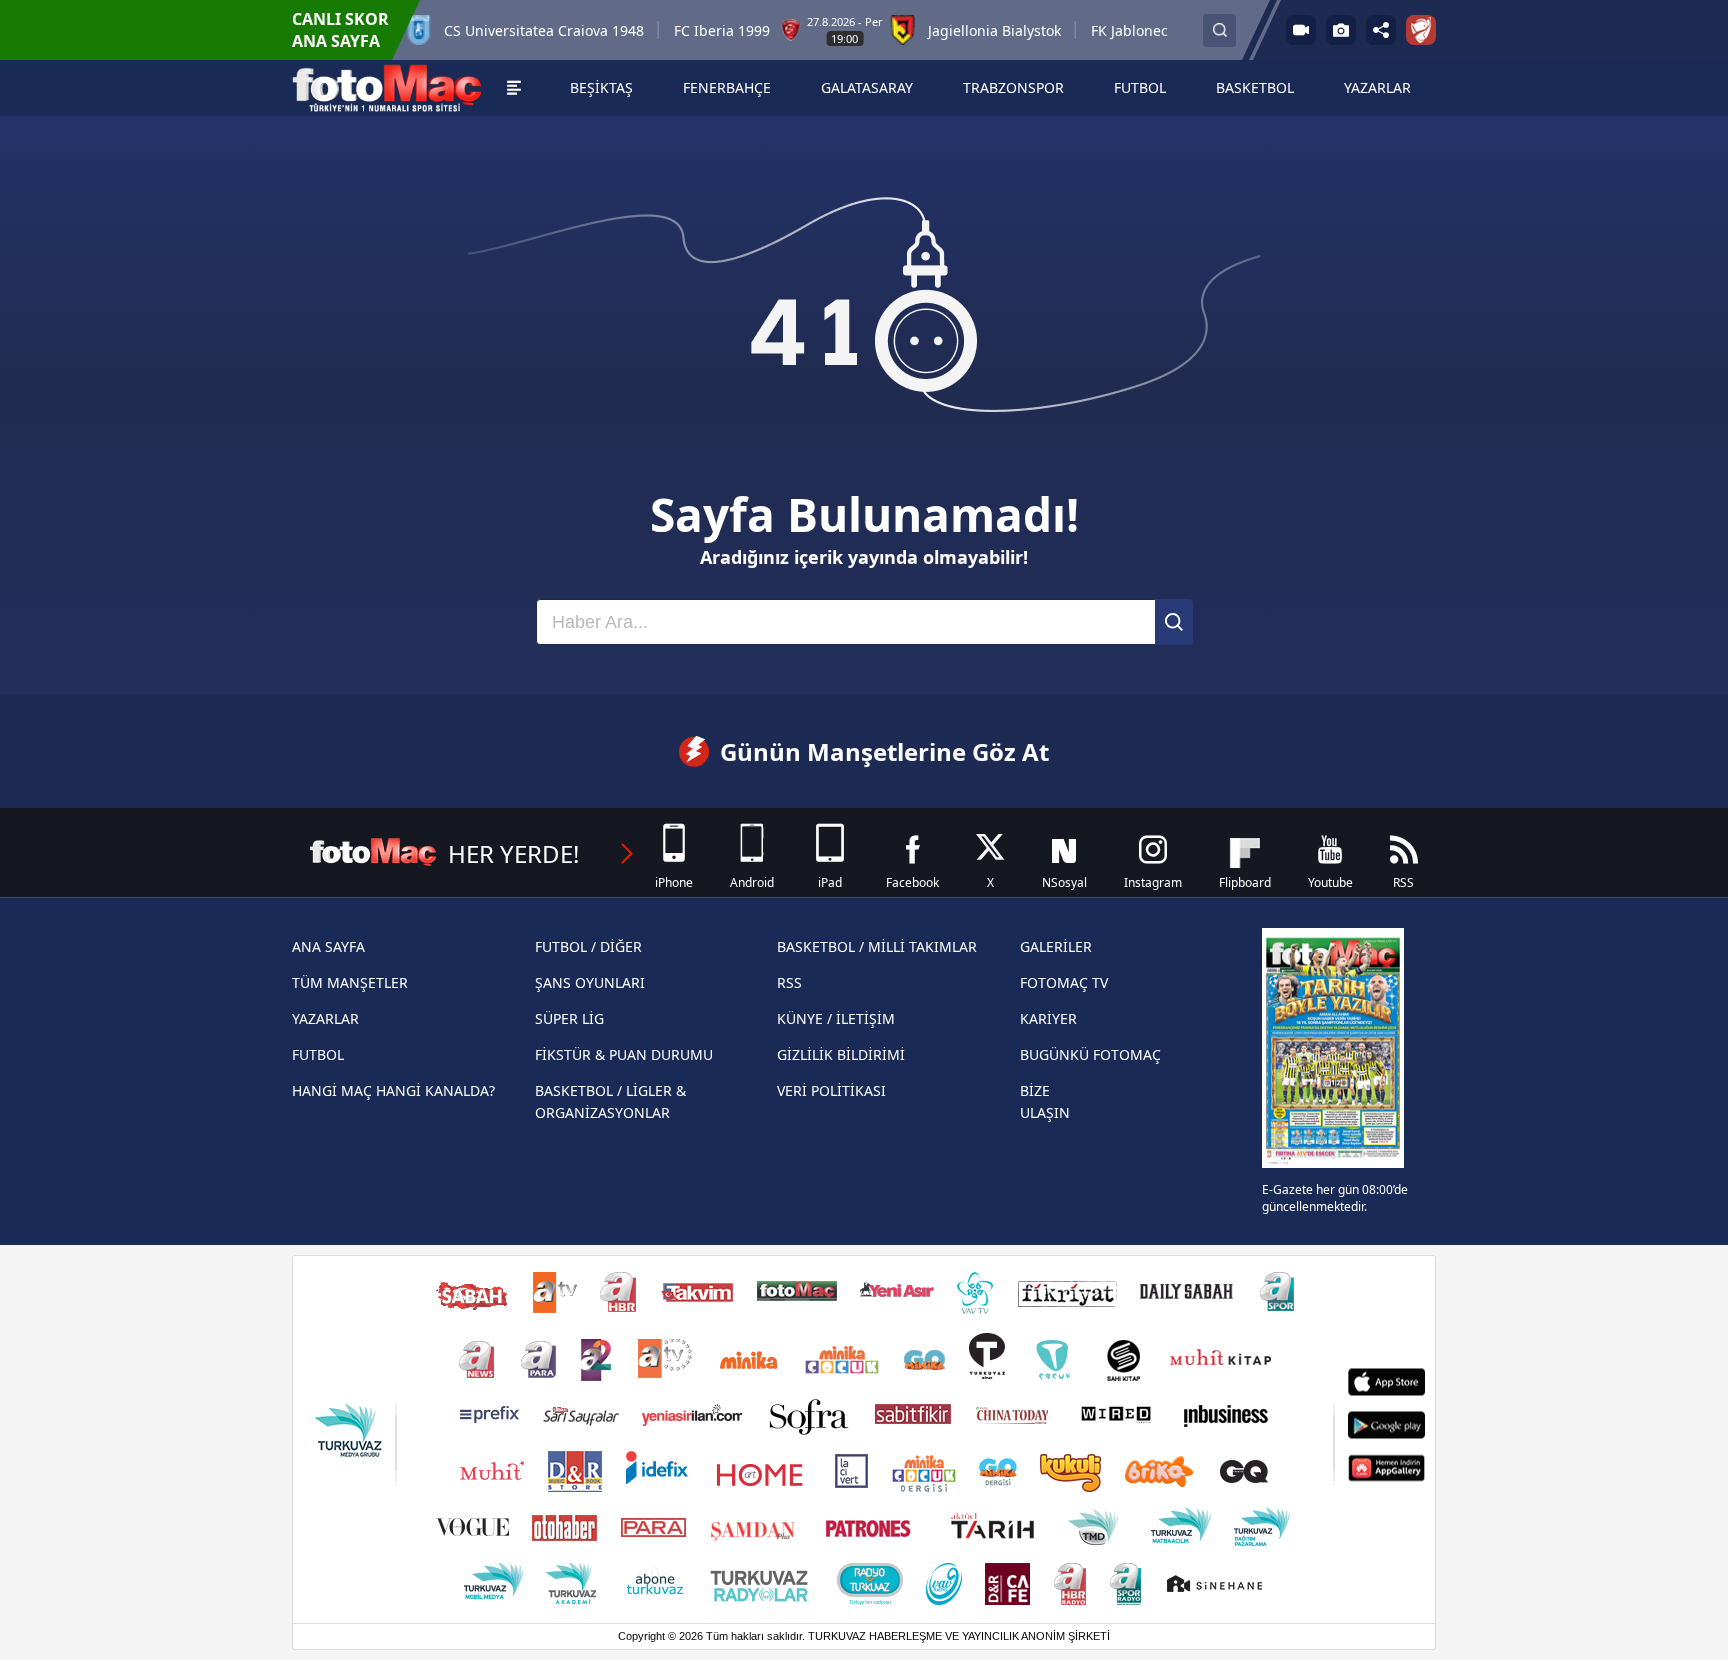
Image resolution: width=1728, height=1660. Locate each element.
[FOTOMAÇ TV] (1301, 30)
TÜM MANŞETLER (350, 982)
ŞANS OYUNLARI (590, 982)
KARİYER (1048, 1018)
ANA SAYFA (328, 946)
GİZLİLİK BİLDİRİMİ (841, 1054)
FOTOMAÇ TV (1064, 982)
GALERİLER (1056, 946)
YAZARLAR (325, 1018)
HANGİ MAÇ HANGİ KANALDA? (393, 1090)
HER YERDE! (513, 853)
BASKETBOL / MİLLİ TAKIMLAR (877, 946)
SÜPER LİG (569, 1018)
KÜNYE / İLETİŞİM (836, 1018)
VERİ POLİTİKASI (831, 1090)
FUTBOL (318, 1054)
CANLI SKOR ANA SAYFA (340, 30)
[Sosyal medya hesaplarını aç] (1381, 30)
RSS (789, 982)
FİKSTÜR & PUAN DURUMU (624, 1054)
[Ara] (1174, 622)
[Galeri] (1341, 30)
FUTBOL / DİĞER (588, 946)
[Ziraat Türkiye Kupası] (1421, 30)
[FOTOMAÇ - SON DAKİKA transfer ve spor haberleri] (387, 88)
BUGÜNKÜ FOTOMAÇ (1090, 1054)
